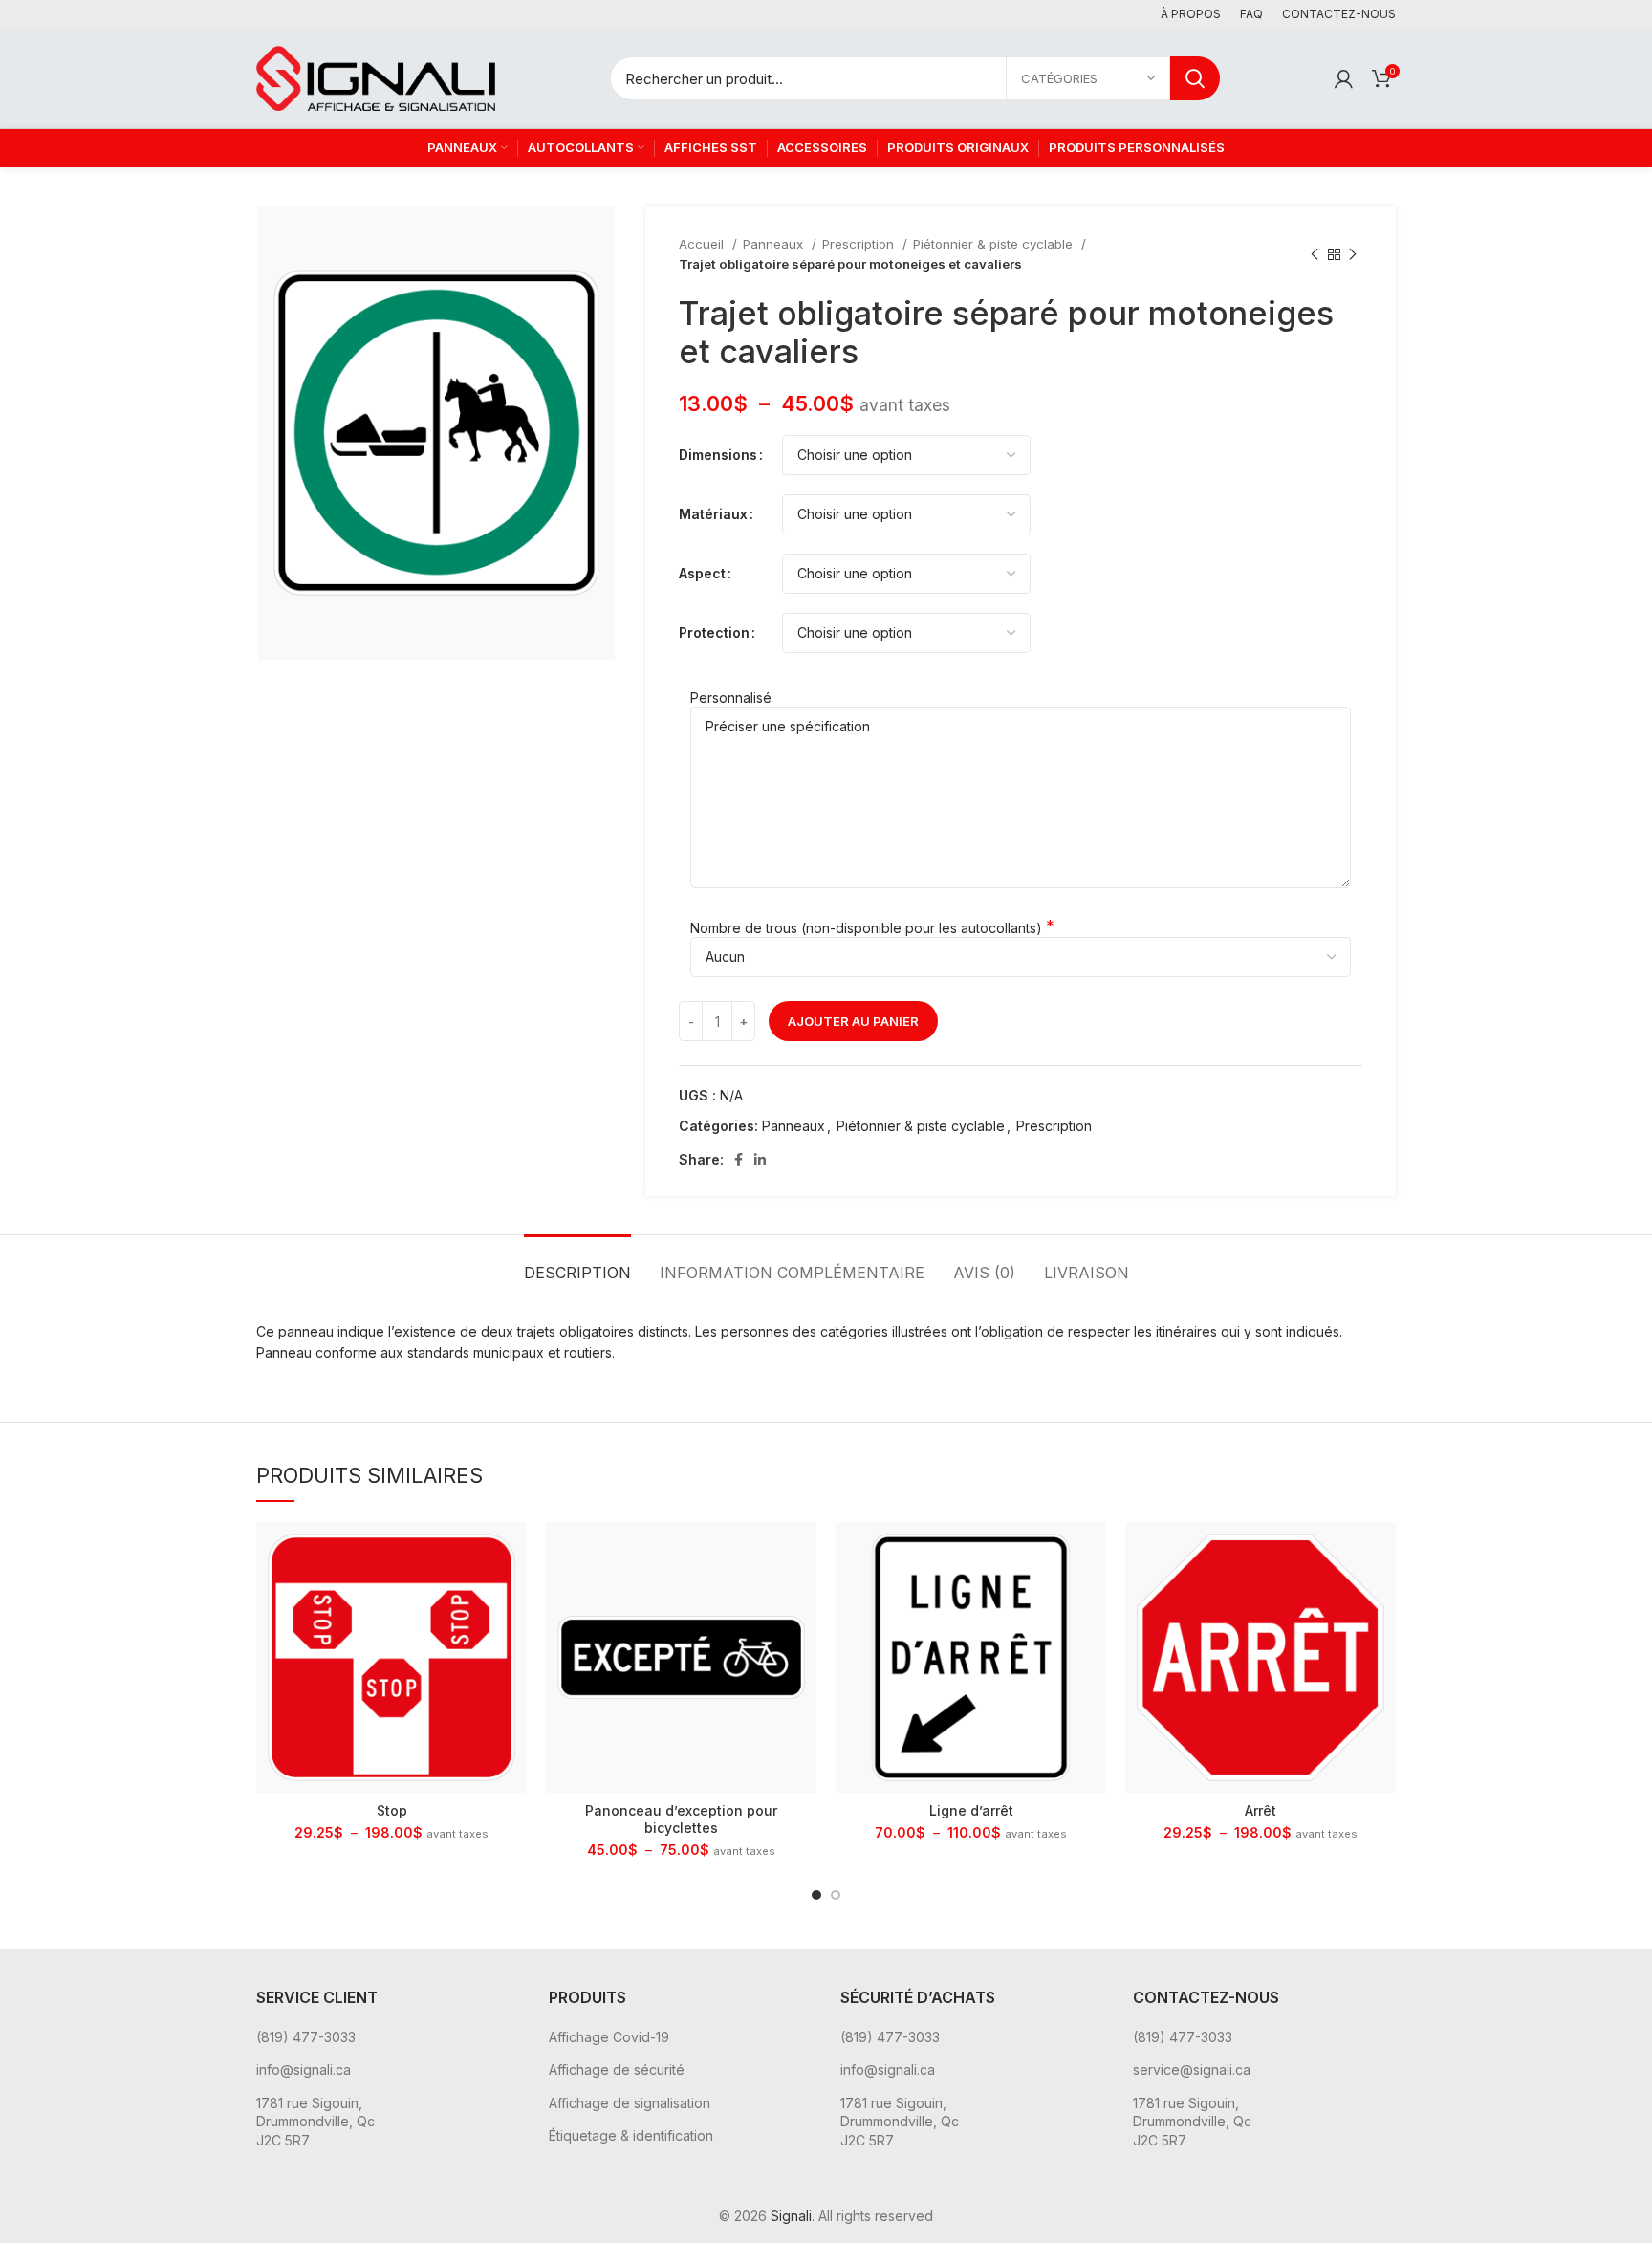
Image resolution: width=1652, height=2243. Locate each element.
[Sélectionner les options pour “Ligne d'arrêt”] (1092, 1553)
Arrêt (1261, 1810)
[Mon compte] (1344, 78)
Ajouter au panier (853, 1021)
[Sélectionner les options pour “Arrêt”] (1381, 1553)
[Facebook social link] (739, 1160)
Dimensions (718, 455)
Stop (392, 1810)
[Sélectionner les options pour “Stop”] (512, 1553)
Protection (714, 632)
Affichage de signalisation (630, 2103)
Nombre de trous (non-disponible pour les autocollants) (866, 928)
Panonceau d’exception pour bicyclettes (681, 1819)
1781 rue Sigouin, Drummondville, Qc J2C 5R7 (315, 2122)
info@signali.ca (304, 2069)
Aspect (702, 573)
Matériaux (713, 514)
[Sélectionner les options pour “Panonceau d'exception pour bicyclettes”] (802, 1553)
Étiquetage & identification (631, 2135)
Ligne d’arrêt (971, 1810)
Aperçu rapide (512, 1596)
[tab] (577, 1263)
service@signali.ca (1192, 2069)
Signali (791, 2216)
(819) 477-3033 (306, 2037)
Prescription (860, 244)
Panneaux (775, 244)
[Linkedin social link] (760, 1160)
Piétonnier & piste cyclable (995, 244)
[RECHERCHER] (1195, 78)
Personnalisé (731, 697)
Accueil (703, 244)
